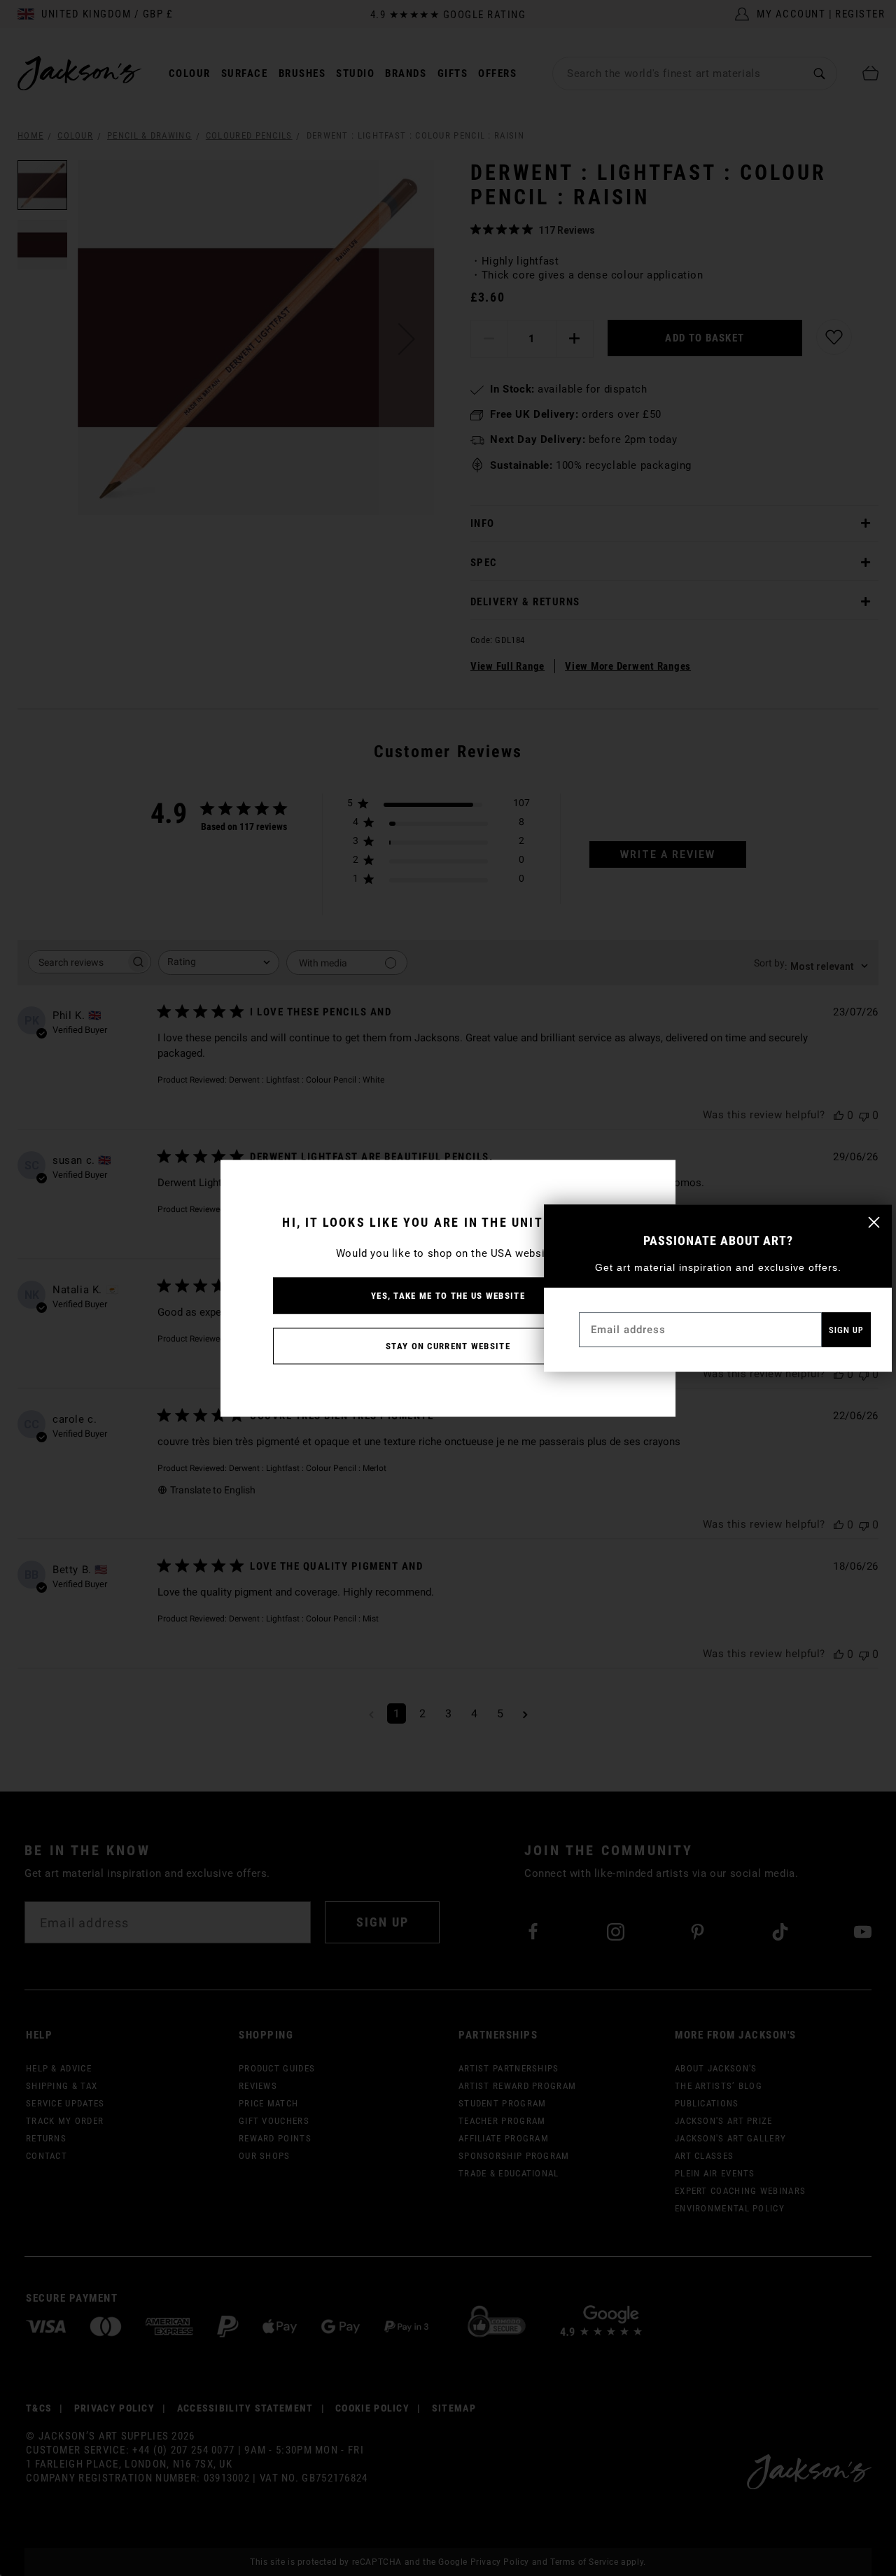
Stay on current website (448, 1345)
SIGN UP (846, 1330)
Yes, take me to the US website (448, 1295)
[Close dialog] (874, 1222)
